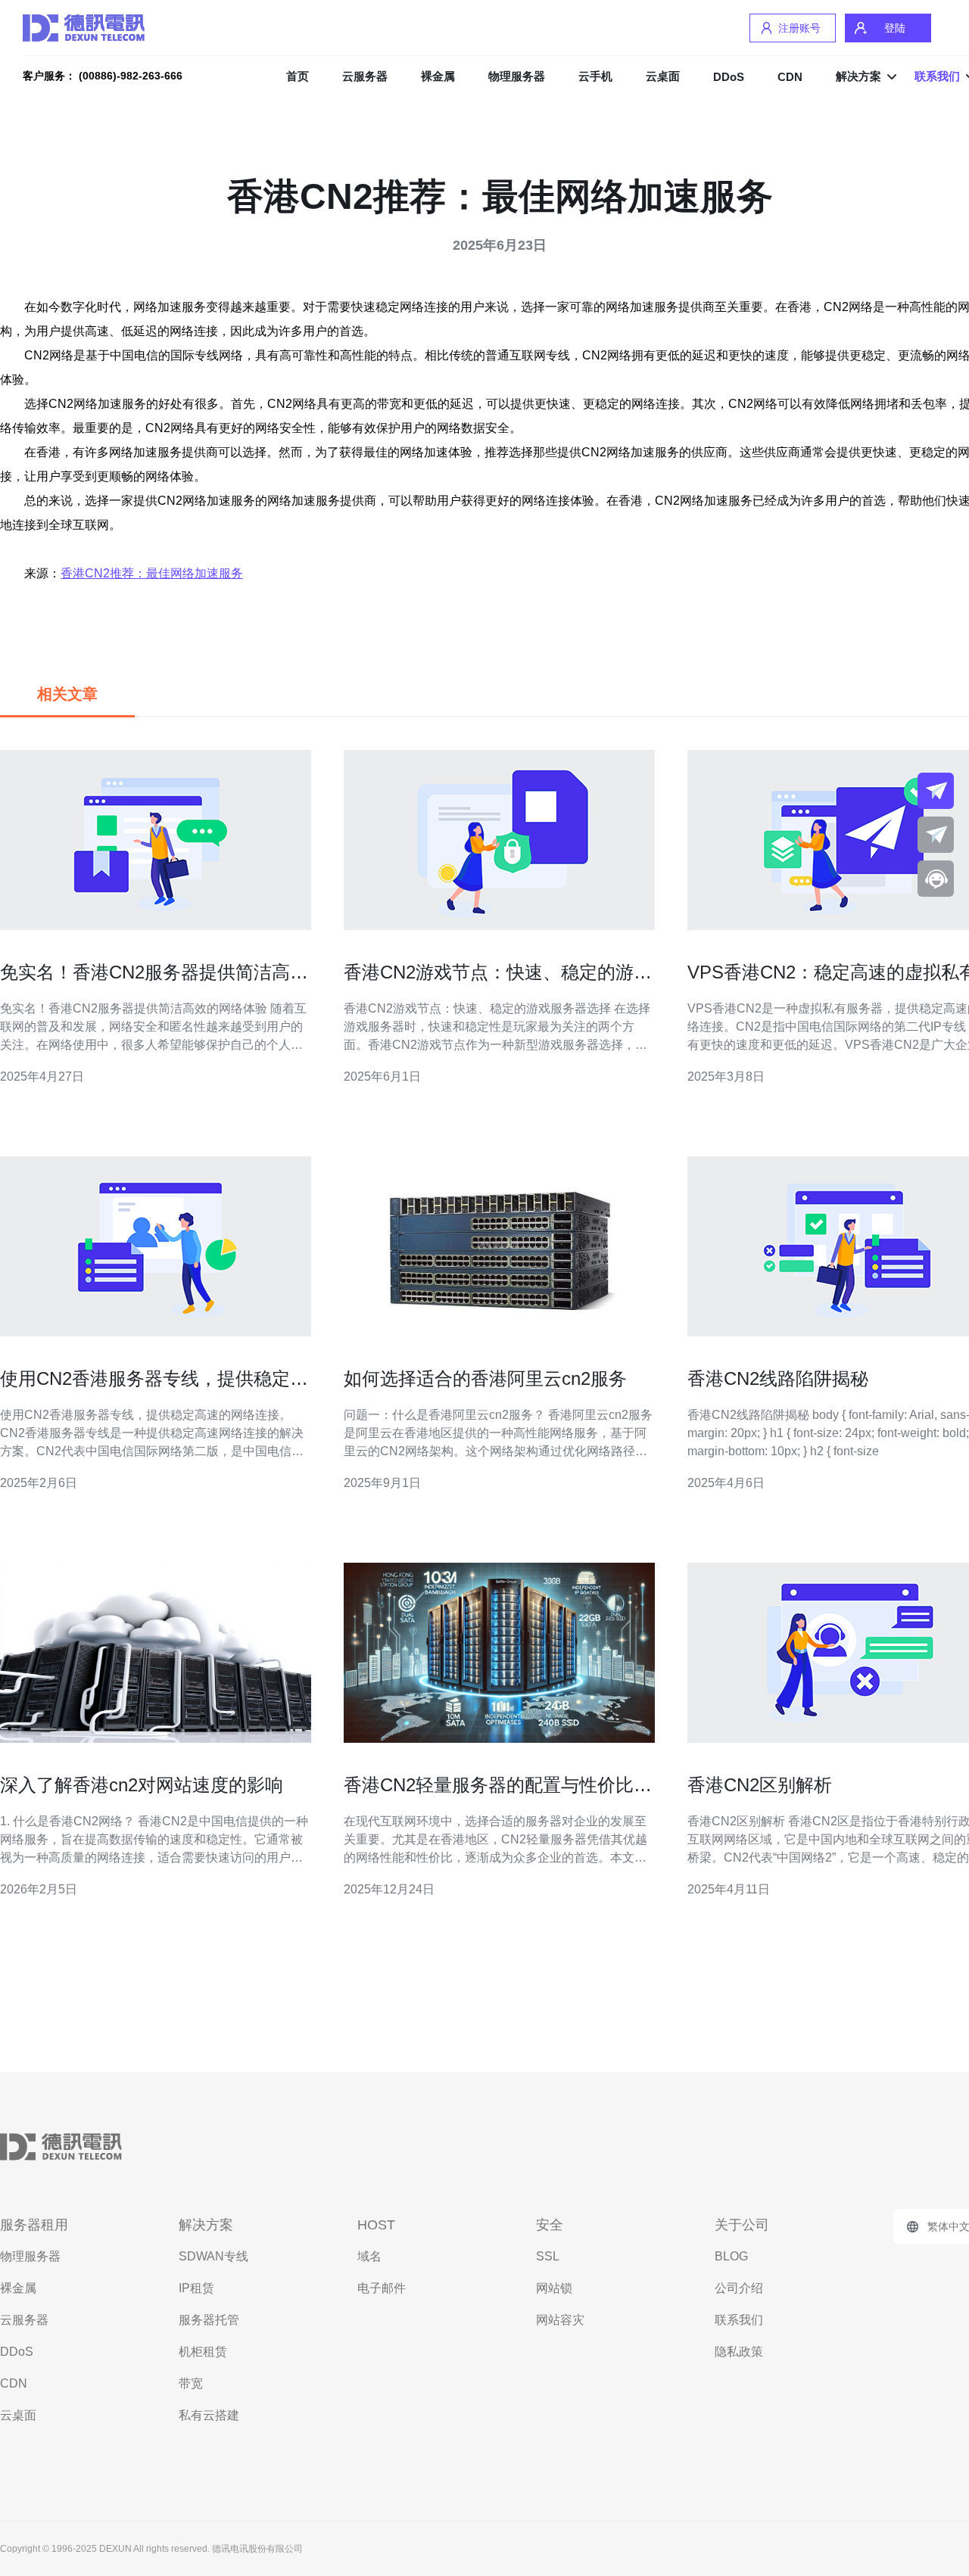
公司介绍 (739, 2288)
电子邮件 (382, 2288)
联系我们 (739, 2320)
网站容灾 (560, 2320)
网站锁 (554, 2288)
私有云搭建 (209, 2415)
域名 (369, 2256)
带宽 (191, 2383)
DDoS (729, 77)
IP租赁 (196, 2288)
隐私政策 (739, 2352)
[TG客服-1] (936, 791)
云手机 (595, 76)
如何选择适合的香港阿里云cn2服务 (485, 1378)
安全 (550, 2225)
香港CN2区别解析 (760, 1785)
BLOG (731, 2256)
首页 (298, 76)
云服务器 (365, 76)
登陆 (895, 28)
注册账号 (799, 28)
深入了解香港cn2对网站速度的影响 (142, 1785)
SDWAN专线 (213, 2256)
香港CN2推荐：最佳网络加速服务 (152, 573)
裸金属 (438, 76)
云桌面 (663, 76)
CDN (790, 77)
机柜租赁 (203, 2352)
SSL (548, 2256)
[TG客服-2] (936, 835)
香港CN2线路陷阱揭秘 (778, 1378)
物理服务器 (517, 76)
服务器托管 (209, 2320)
